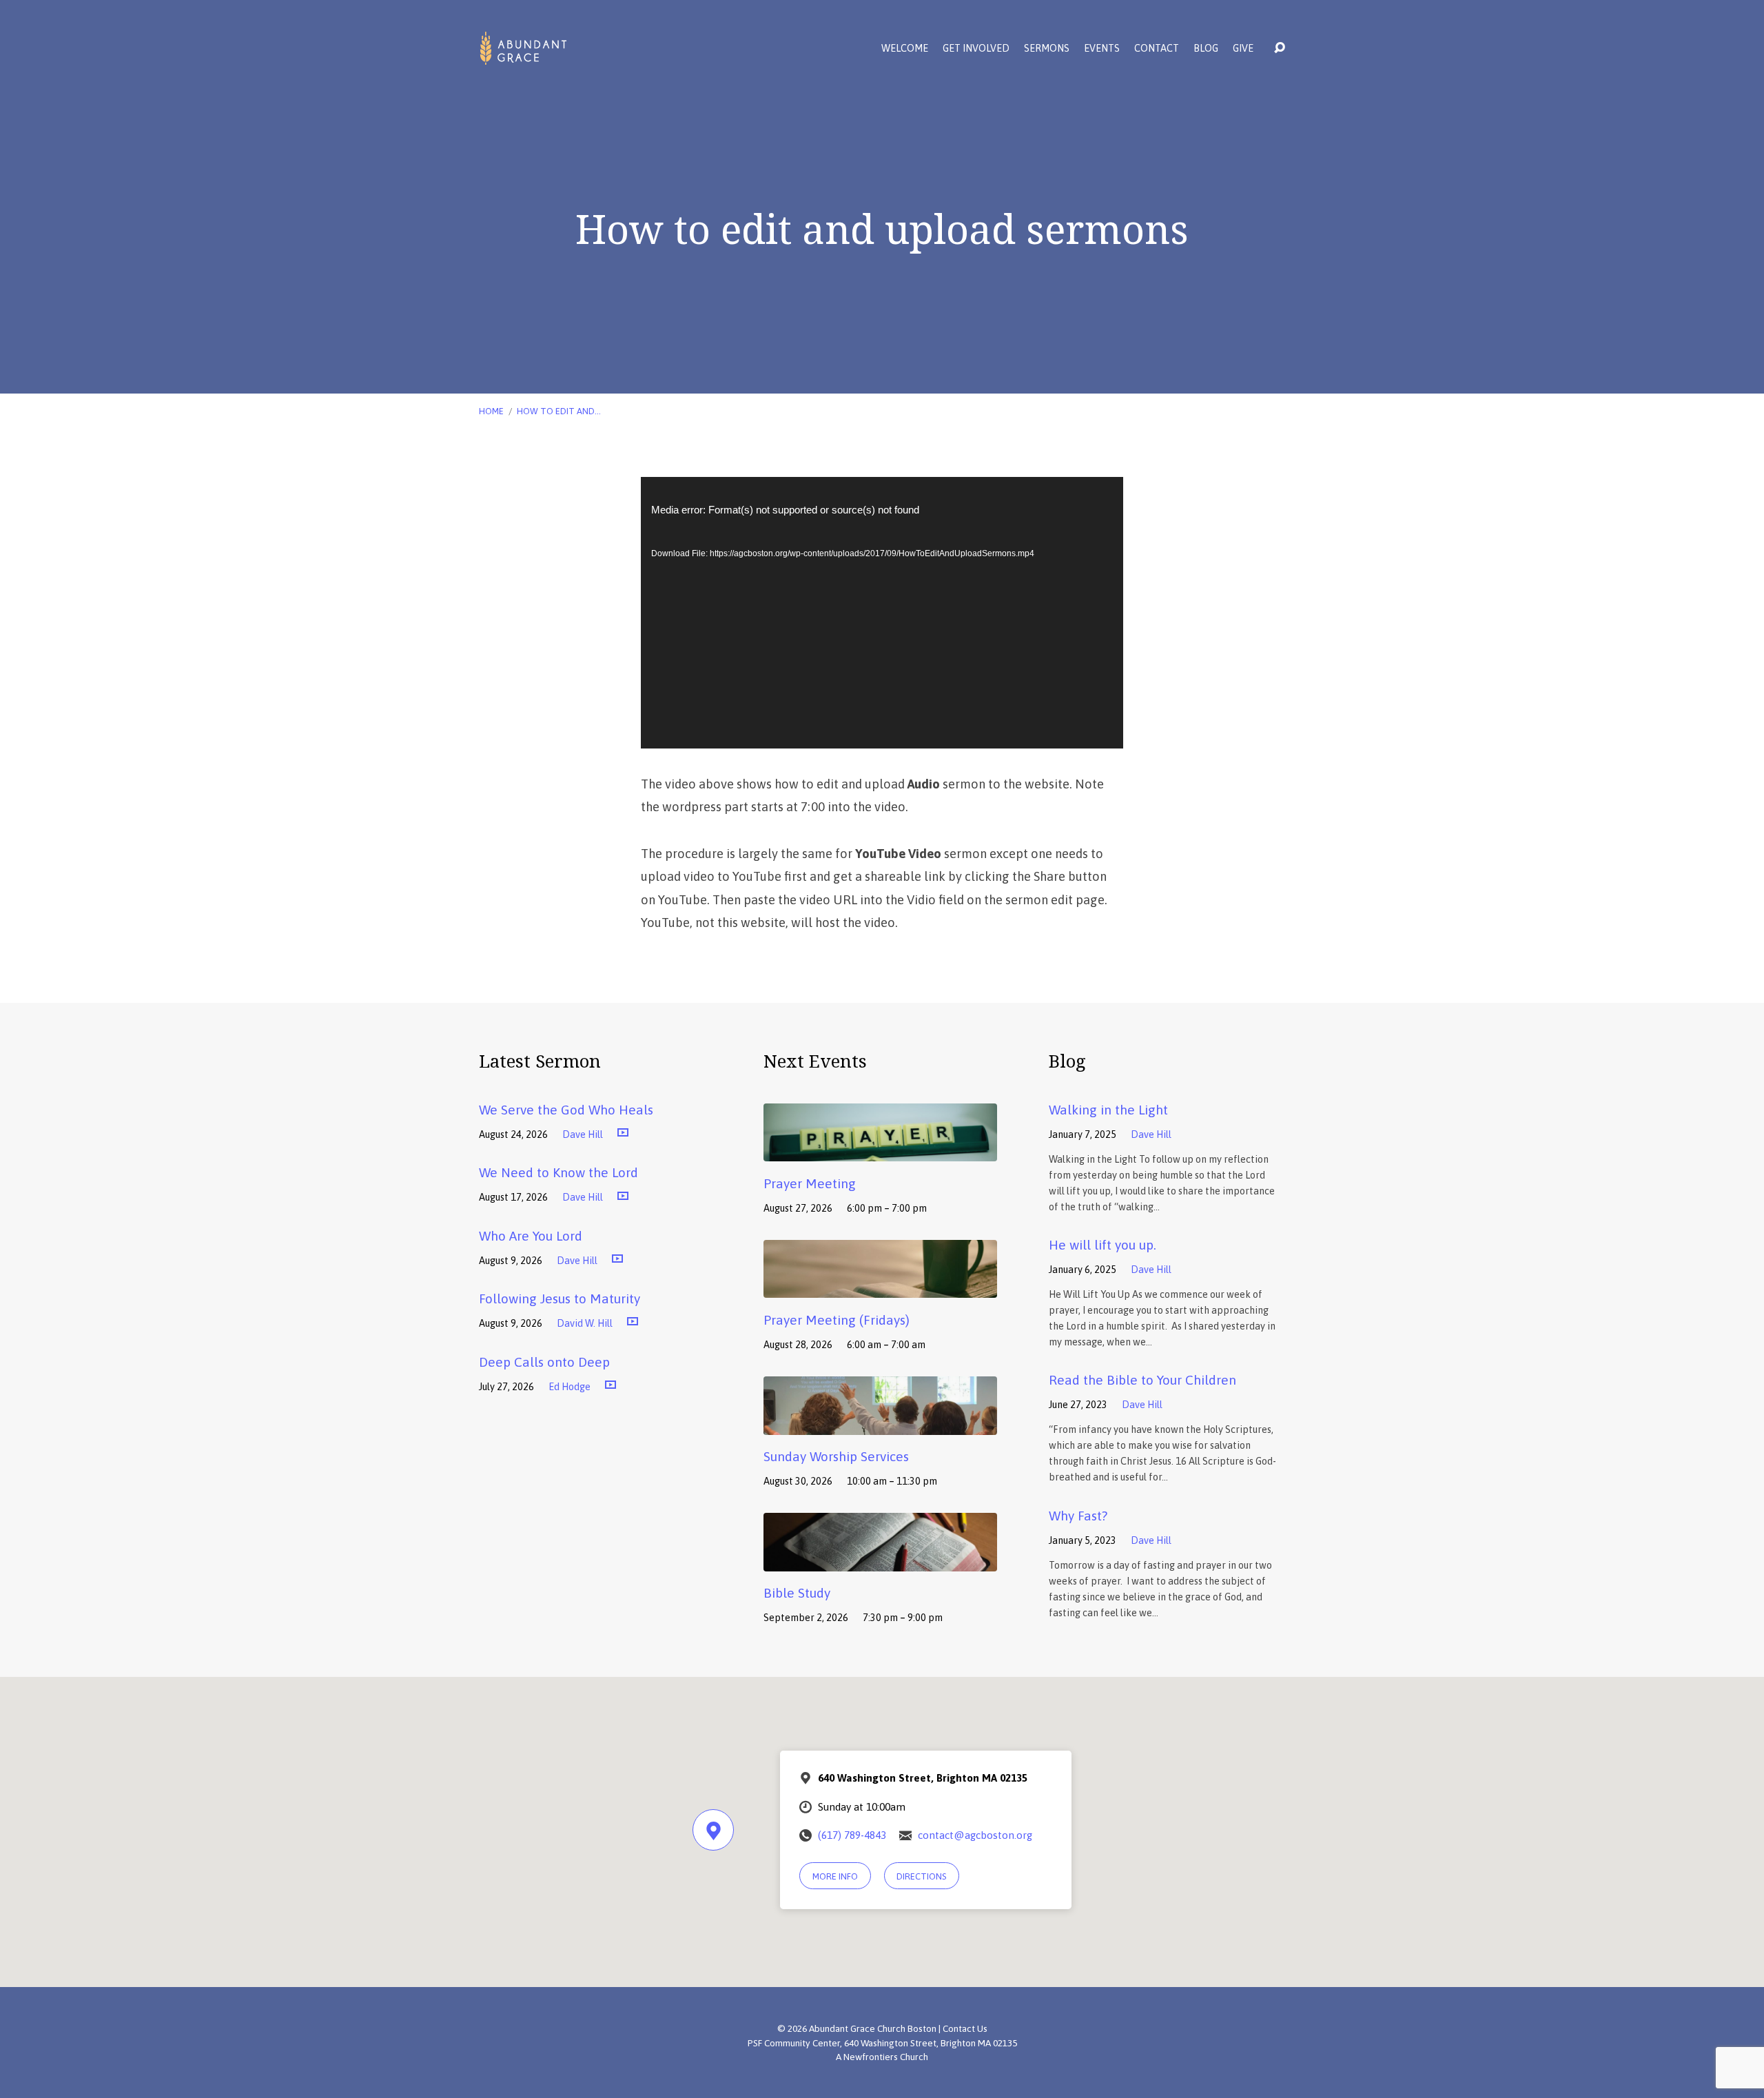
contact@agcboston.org (975, 1835)
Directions (921, 1876)
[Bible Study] (880, 1561)
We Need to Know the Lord (558, 1172)
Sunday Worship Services (836, 1456)
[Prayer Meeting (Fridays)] (880, 1288)
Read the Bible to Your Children (1142, 1380)
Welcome (905, 48)
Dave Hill (583, 1134)
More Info (835, 1876)
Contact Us (965, 2028)
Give (1243, 48)
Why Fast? (1078, 1516)
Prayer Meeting (810, 1183)
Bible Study (797, 1593)
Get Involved (976, 48)
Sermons (1047, 48)
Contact (1157, 48)
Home (491, 411)
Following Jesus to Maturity (560, 1298)
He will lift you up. (1102, 1245)
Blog (1206, 48)
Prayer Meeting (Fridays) (837, 1320)
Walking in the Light (1108, 1110)
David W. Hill (585, 1323)
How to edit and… (559, 411)
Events (1102, 48)
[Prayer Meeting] (880, 1151)
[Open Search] (1280, 48)
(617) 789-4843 (852, 1835)
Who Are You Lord (531, 1236)
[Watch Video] (623, 1133)
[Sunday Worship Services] (880, 1425)
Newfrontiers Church (886, 2057)
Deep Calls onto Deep (544, 1362)
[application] (882, 613)
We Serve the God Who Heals (566, 1110)
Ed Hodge (570, 1387)
